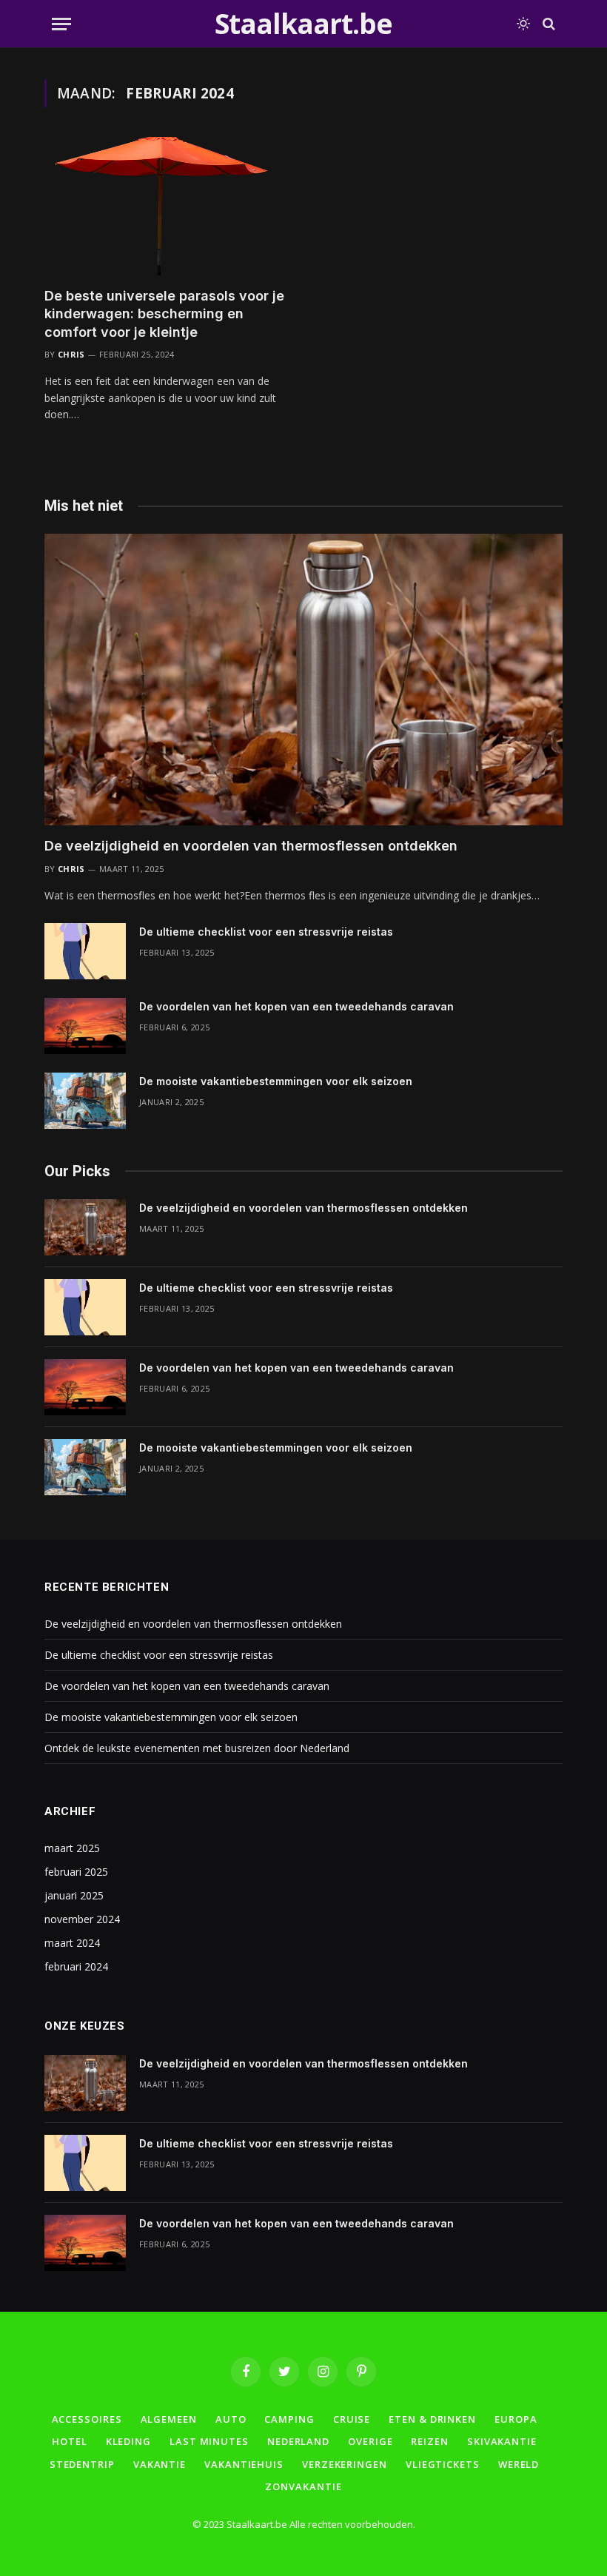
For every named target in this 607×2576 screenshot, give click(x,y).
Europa (516, 2419)
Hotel (70, 2441)
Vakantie (160, 2464)
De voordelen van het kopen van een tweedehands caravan (296, 1006)
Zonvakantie (303, 2486)
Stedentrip (82, 2464)
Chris (71, 354)
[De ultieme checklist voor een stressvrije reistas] (85, 951)
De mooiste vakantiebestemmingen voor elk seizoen (276, 1081)
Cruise (352, 2419)
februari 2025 (76, 1872)
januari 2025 (74, 1895)
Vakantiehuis (244, 2464)
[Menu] (61, 24)
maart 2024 (72, 1943)
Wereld (519, 2464)
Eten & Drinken (432, 2419)
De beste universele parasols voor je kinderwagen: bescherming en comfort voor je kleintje (164, 314)
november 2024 (82, 1919)
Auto (231, 2419)
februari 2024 (76, 1966)
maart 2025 (72, 1848)
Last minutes (209, 2441)
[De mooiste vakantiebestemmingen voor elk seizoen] (85, 1101)
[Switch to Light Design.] (523, 24)
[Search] (547, 24)
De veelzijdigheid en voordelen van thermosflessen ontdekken (251, 846)
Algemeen (169, 2419)
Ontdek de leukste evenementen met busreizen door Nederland (197, 1748)
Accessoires (87, 2419)
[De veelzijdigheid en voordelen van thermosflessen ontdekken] (303, 680)
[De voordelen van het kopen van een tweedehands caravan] (85, 1026)
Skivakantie (502, 2441)
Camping (289, 2419)
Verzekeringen (345, 2464)
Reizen (429, 2441)
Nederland (298, 2441)
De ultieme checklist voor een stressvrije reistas (266, 932)
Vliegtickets (443, 2464)
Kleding (128, 2441)
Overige (370, 2441)
